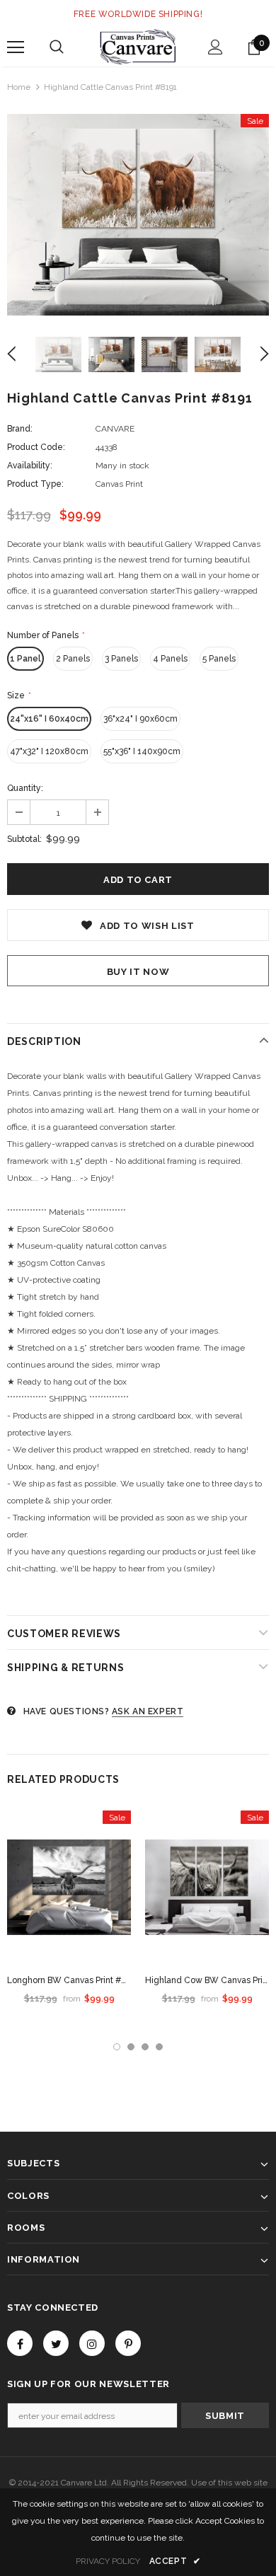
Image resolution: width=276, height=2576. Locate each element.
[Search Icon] (57, 47)
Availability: (30, 466)
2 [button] (131, 2047)
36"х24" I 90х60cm (140, 719)
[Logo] (138, 47)
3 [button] (145, 2047)
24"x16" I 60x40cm (49, 719)
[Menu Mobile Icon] (16, 47)
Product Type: (35, 484)
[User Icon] (215, 47)
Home (19, 87)
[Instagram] (92, 2343)
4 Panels (170, 659)
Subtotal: (24, 839)
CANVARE (115, 429)
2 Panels (73, 659)
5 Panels (219, 659)
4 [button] (159, 2047)
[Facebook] (20, 2343)
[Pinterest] (128, 2343)
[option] (138, 215)
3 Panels (121, 659)
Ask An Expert (148, 1711)
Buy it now (138, 972)
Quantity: (25, 788)
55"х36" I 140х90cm (142, 751)
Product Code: (36, 447)
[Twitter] (56, 2343)
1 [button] (117, 2047)
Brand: (20, 429)
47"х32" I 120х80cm (49, 751)
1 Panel (25, 659)
